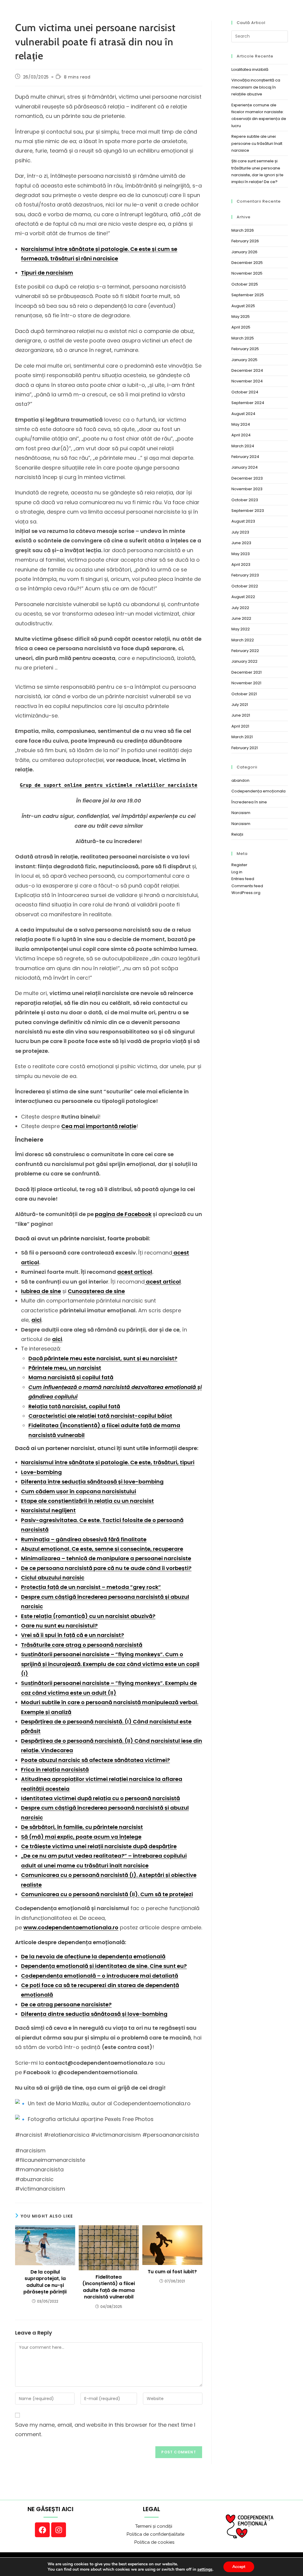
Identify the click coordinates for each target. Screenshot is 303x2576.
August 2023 (243, 521)
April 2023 (241, 564)
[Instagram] (59, 2530)
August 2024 (243, 414)
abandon (240, 780)
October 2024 (245, 392)
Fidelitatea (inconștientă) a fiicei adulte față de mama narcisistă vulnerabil (109, 2287)
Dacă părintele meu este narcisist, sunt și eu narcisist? (103, 1358)
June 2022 (241, 618)
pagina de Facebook (123, 1214)
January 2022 (244, 661)
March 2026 (243, 230)
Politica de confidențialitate (148, 2534)
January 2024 (245, 467)
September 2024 (248, 403)
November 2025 (247, 273)
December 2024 (247, 370)
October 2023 (245, 500)
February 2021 (245, 748)
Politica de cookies (148, 2542)
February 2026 (245, 241)
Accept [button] (239, 2567)
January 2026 (244, 252)
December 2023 (247, 478)
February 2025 (245, 349)
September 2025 (248, 295)
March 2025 (243, 338)
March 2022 (243, 640)
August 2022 (243, 597)
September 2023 (248, 511)
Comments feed (247, 886)
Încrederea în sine (249, 802)
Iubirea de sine (41, 1291)
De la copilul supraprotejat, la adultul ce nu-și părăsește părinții (45, 2282)
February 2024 (245, 457)
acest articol (135, 1272)
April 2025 (241, 327)
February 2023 (245, 575)
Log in (237, 872)
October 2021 (244, 694)
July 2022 (240, 608)
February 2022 (245, 651)
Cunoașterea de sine (96, 1291)
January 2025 (244, 360)
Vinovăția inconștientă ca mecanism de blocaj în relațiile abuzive (256, 87)
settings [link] (205, 2569)
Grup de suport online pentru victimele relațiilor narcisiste (109, 785)
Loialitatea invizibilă (250, 69)
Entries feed (243, 879)
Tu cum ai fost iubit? (172, 2272)
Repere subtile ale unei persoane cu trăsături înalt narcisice (257, 143)
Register (239, 865)
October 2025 (245, 284)
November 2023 (247, 489)
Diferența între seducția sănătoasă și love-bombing (92, 1482)
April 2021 (240, 726)
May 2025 (241, 317)
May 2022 (241, 629)
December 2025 (247, 263)
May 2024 (241, 424)
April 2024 (241, 435)
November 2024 (247, 381)
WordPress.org (246, 893)
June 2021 (241, 715)
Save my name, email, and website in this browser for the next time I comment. (105, 2430)
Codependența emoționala (258, 791)
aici (36, 1320)
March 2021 (242, 737)
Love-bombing (41, 1472)
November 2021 (246, 683)
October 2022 (245, 586)
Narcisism (241, 813)
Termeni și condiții (148, 2526)
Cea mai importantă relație (99, 1126)
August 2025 (243, 306)
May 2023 (241, 554)
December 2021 (246, 672)
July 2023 (240, 532)
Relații (237, 834)
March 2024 (243, 446)
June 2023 (241, 543)
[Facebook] (42, 2530)
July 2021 (240, 705)
